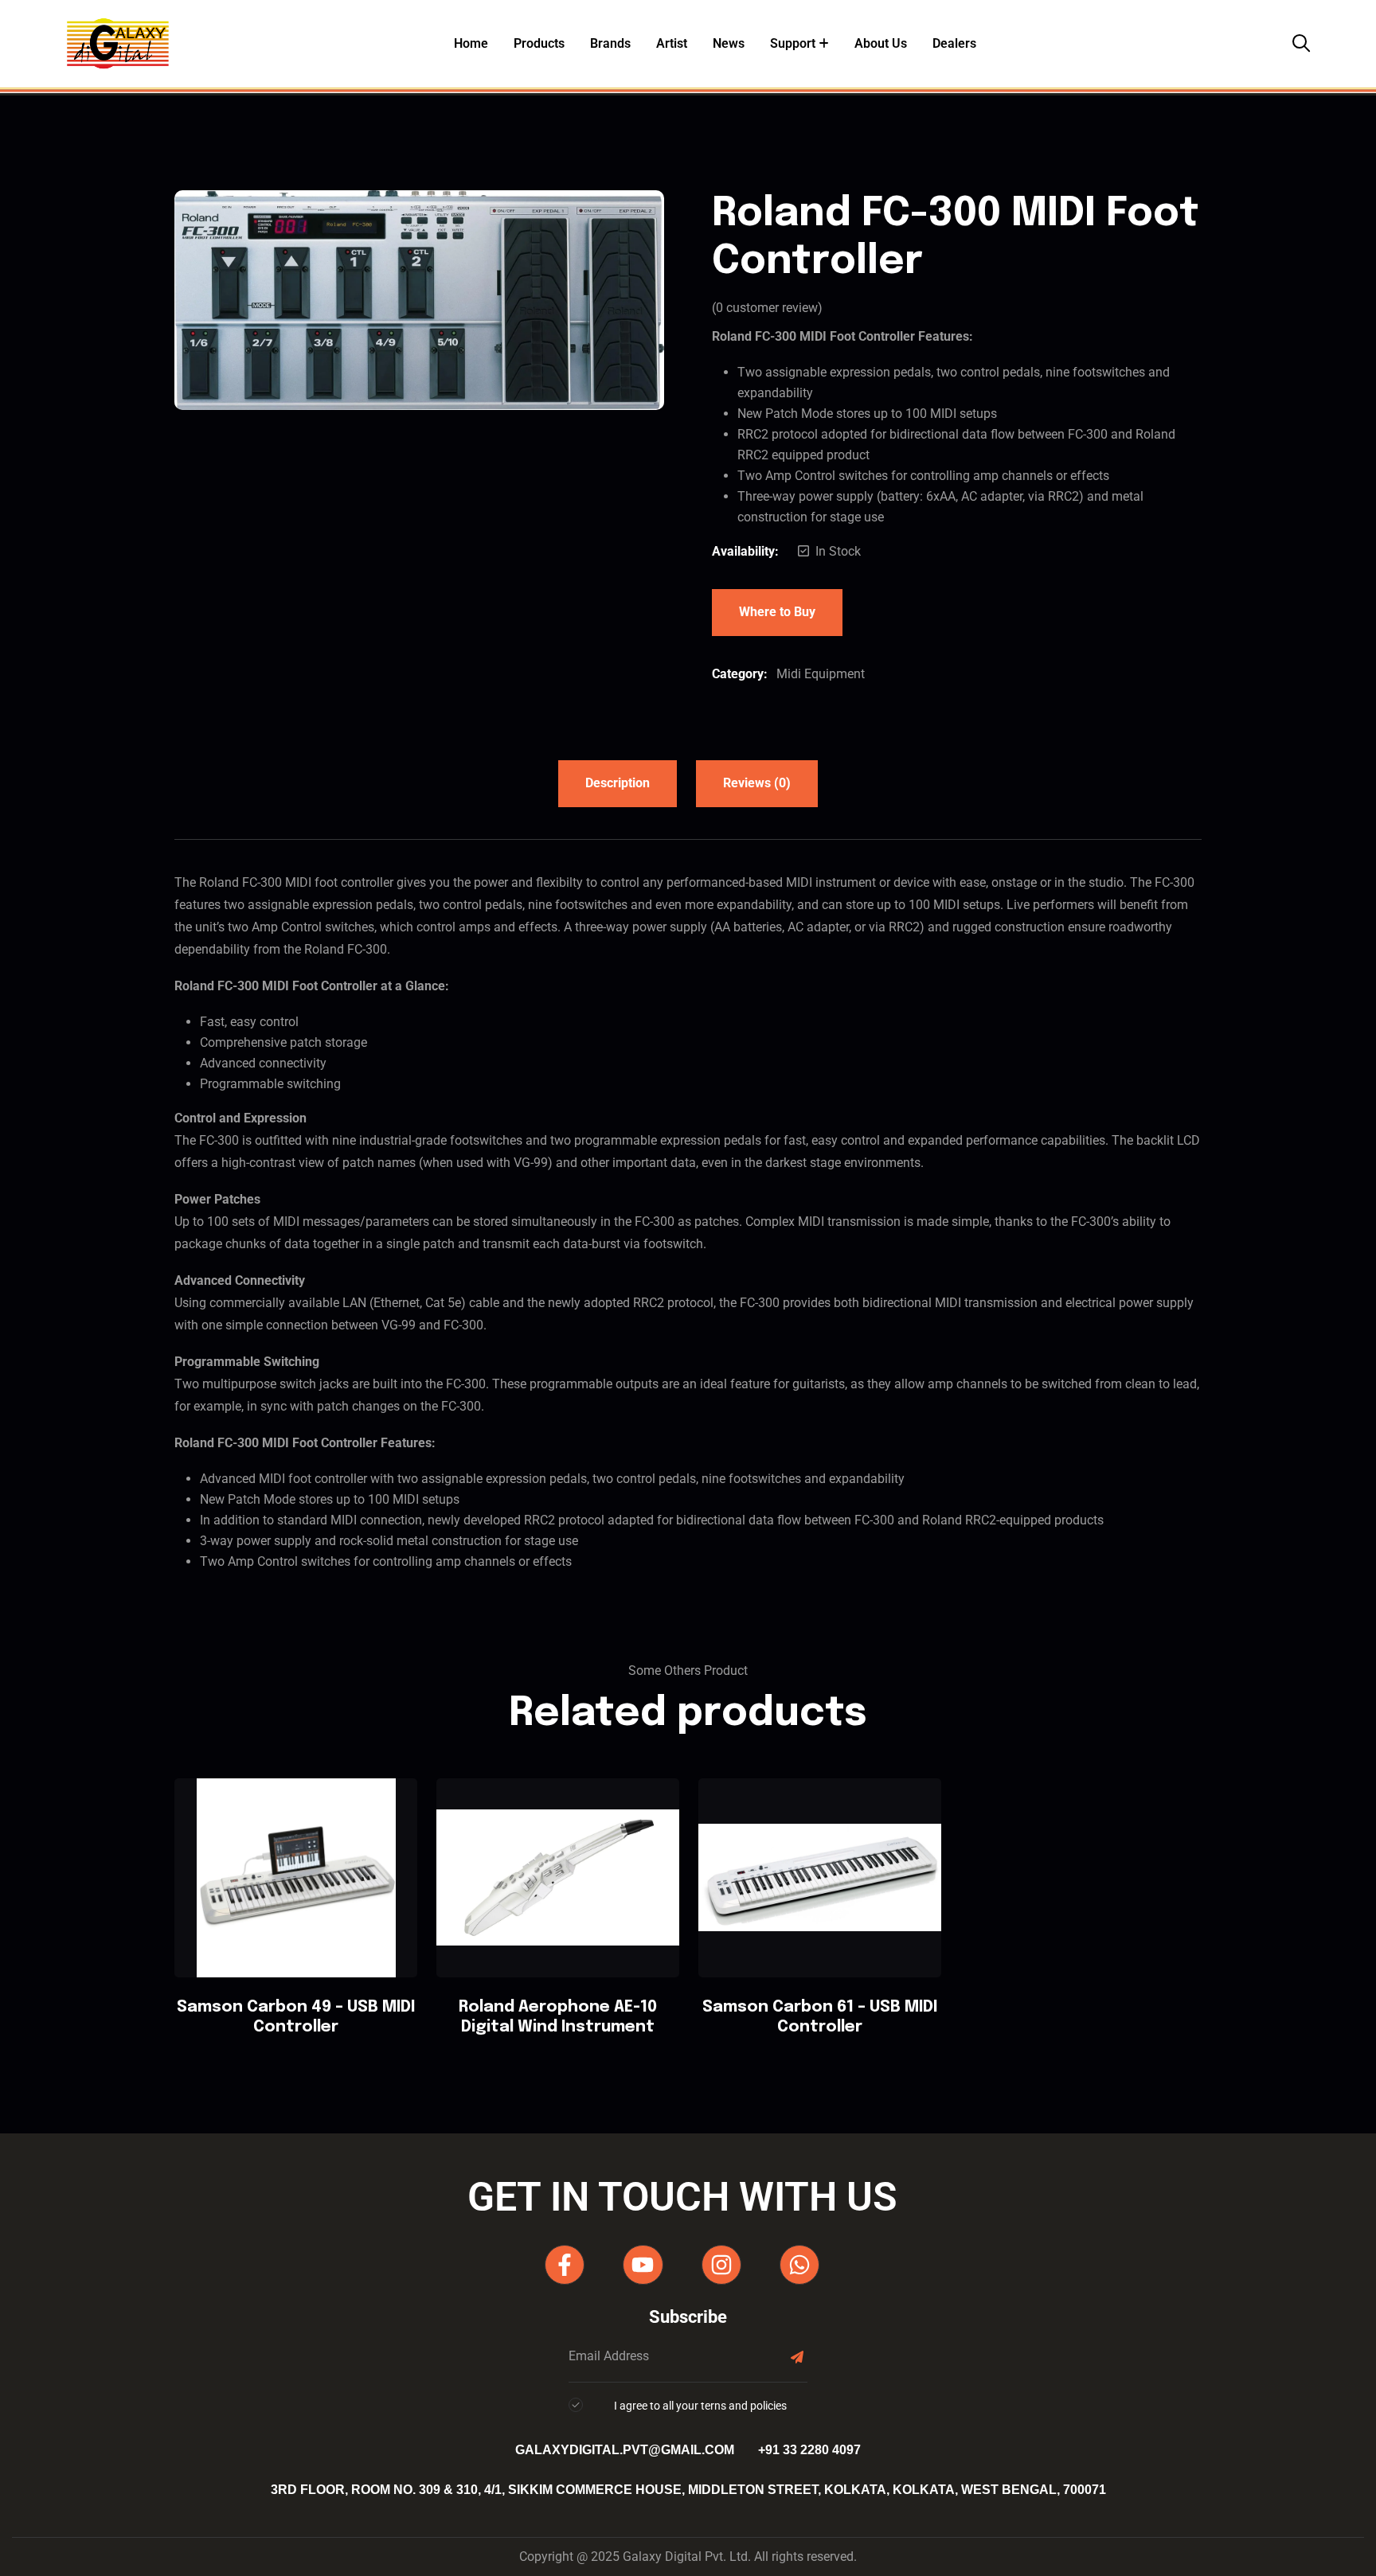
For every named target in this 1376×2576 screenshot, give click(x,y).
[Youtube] (643, 2265)
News (729, 43)
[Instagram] (721, 2265)
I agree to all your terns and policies (700, 2406)
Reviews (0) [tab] (757, 783)
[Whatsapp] (799, 2265)
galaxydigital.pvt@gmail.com (625, 2450)
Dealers (954, 43)
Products (539, 43)
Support (793, 43)
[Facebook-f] (565, 2265)
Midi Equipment (821, 674)
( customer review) (767, 308)
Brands (610, 43)
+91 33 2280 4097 (809, 2450)
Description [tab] (618, 783)
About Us (881, 43)
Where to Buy (777, 612)
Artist (672, 43)
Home (471, 43)
